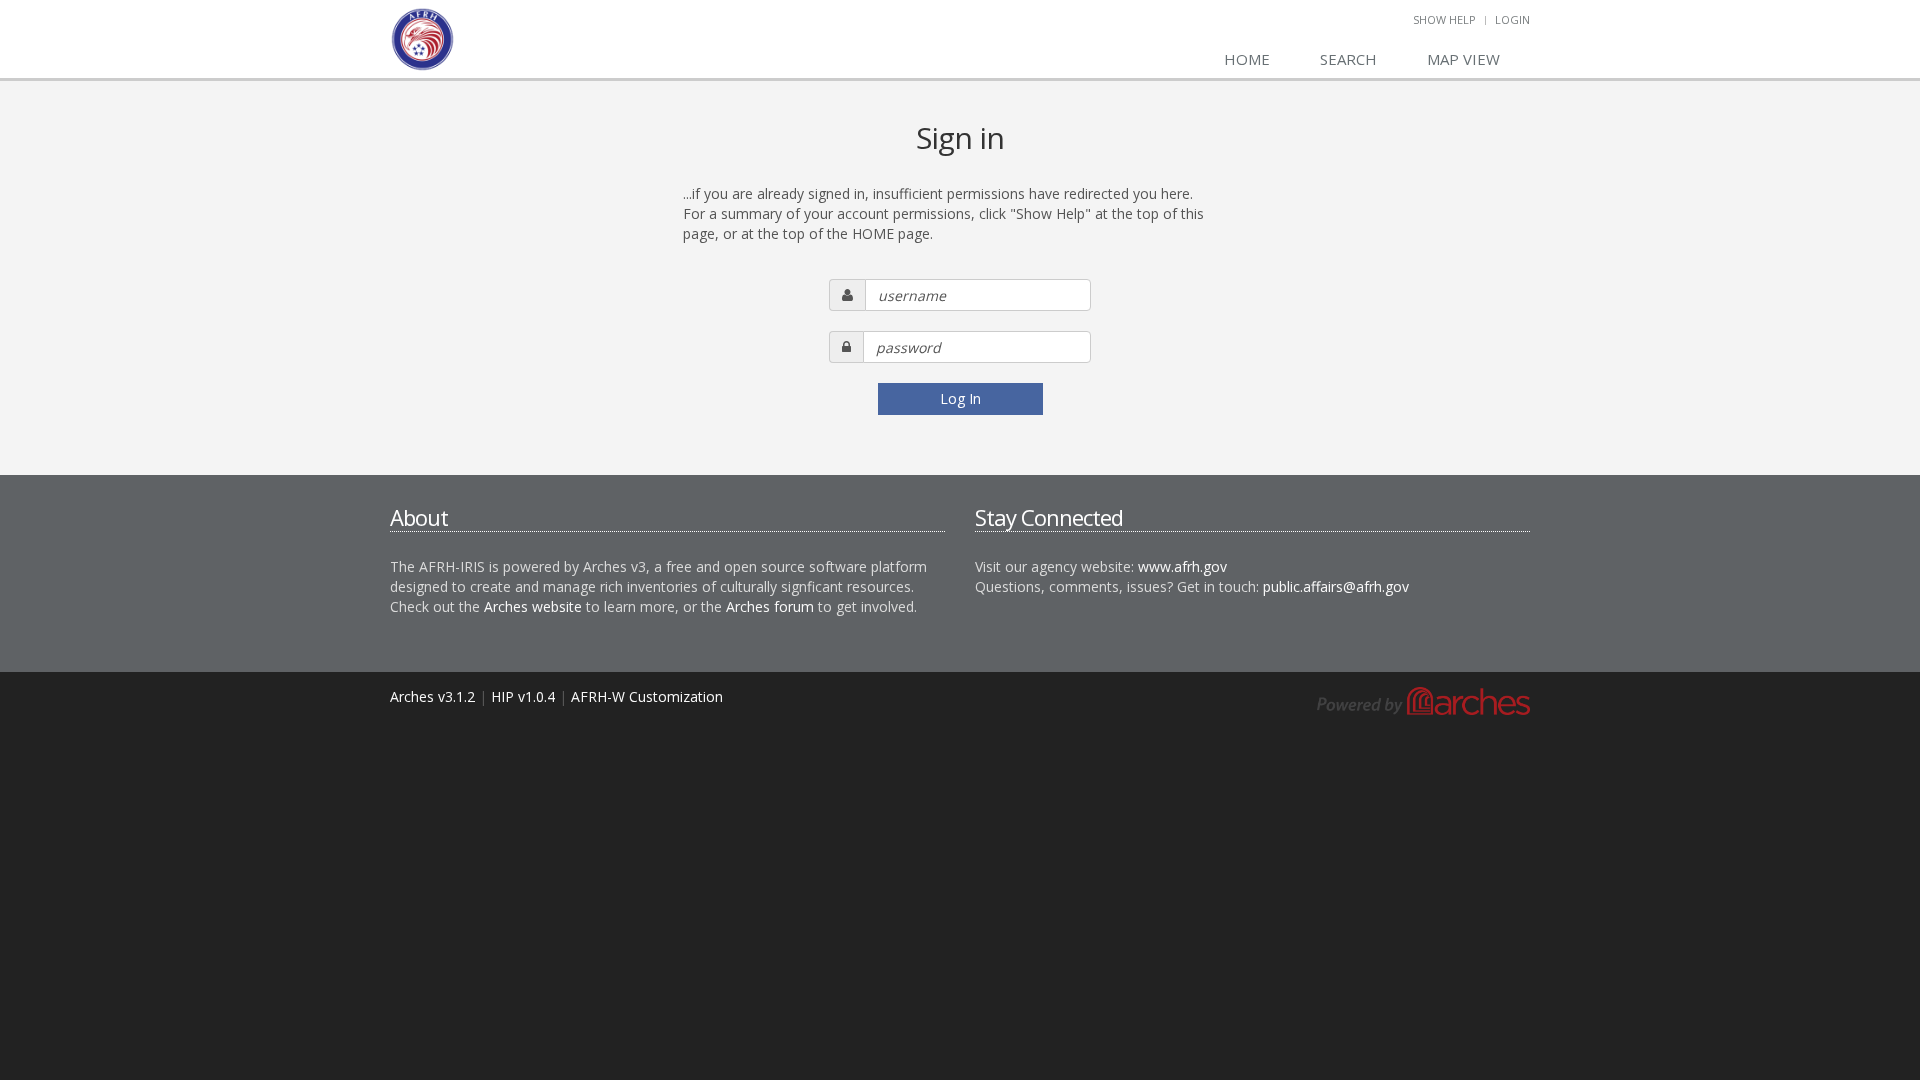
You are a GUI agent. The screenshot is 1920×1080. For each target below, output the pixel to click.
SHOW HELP (1444, 19)
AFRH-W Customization (647, 696)
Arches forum (770, 606)
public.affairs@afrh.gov (1336, 586)
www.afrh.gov (1182, 566)
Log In (960, 398)
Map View (1463, 59)
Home (1247, 59)
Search (1348, 59)
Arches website (533, 606)
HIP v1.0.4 (523, 696)
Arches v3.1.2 (432, 696)
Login (1512, 19)
